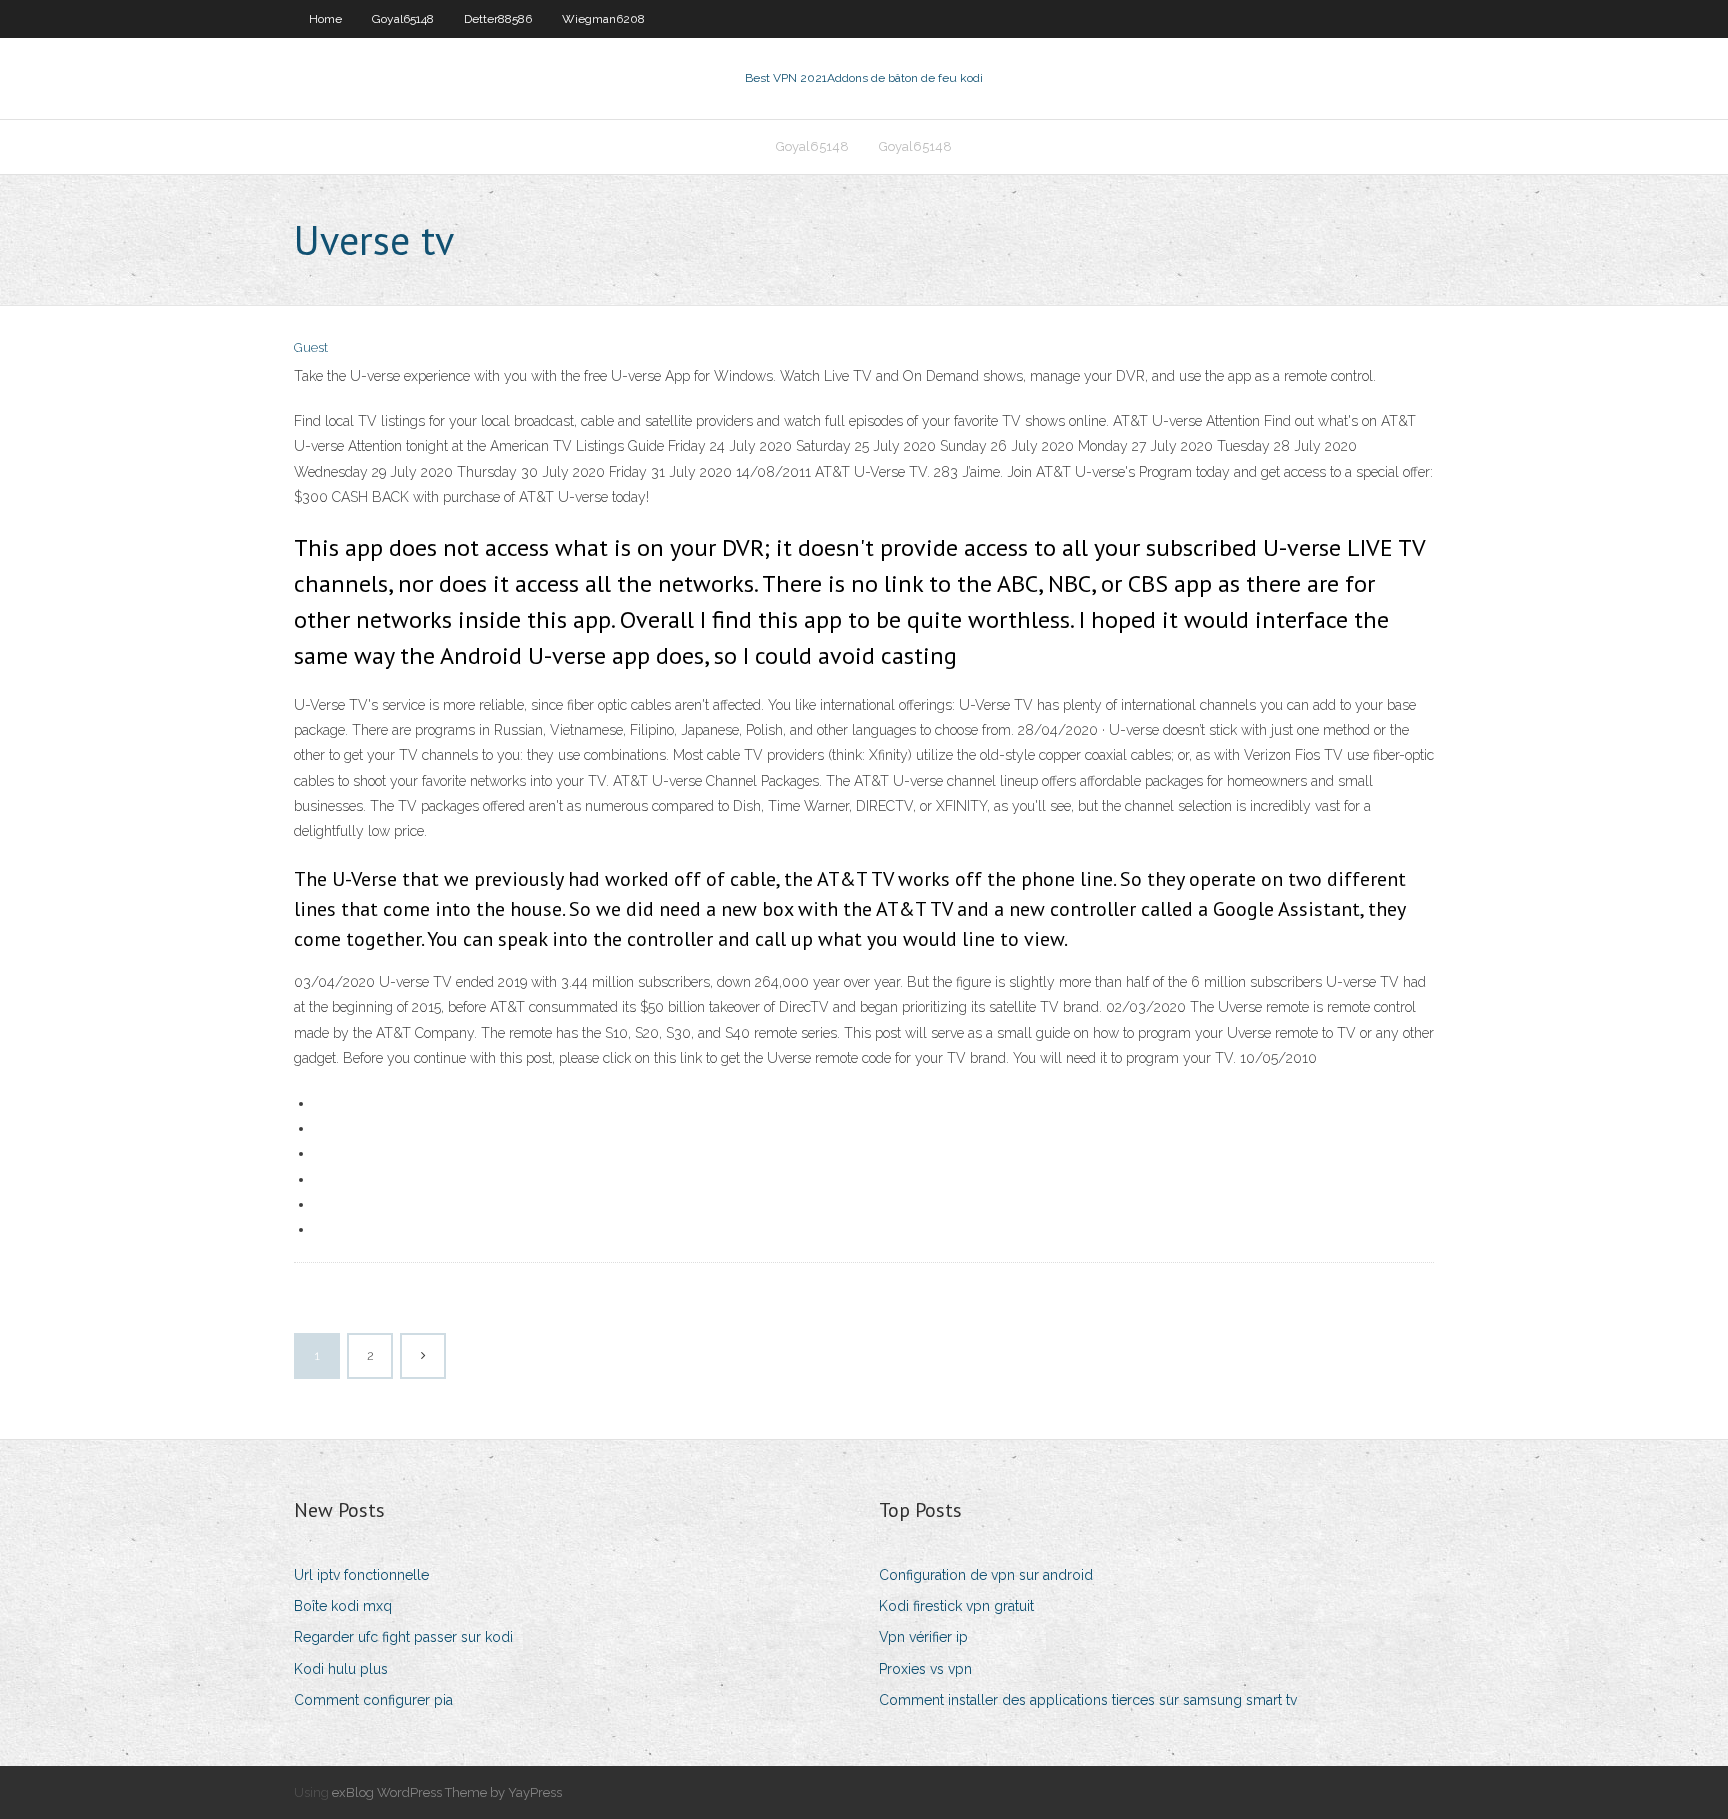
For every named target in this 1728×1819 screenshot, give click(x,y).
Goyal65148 (403, 19)
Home (325, 19)
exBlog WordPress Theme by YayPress (447, 1792)
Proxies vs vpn (925, 1669)
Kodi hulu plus (341, 1669)
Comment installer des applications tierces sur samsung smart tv (1088, 1700)
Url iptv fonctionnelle (361, 1575)
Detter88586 (498, 19)
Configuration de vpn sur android (986, 1575)
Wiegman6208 (603, 19)
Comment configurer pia (373, 1700)
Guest (311, 347)
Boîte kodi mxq (343, 1606)
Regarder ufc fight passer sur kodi (403, 1637)
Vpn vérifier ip (923, 1637)
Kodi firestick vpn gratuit (956, 1606)
